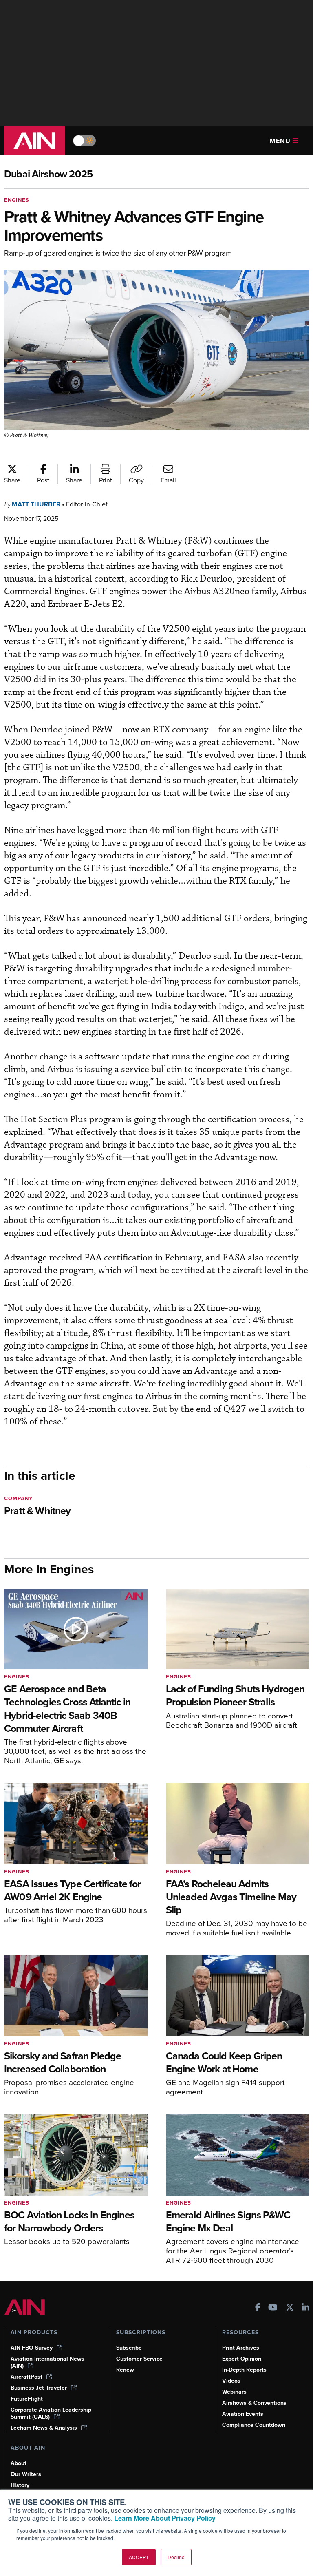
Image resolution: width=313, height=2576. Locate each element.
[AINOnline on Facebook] (258, 2308)
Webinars (234, 2392)
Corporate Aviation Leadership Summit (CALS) (51, 2413)
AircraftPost (26, 2377)
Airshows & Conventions (254, 2403)
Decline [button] (176, 2557)
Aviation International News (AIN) (47, 2362)
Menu (280, 141)
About (19, 2463)
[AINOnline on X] (290, 2308)
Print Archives (241, 2348)
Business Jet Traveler (39, 2388)
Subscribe (129, 2348)
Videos (231, 2381)
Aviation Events (243, 2414)
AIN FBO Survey (32, 2348)
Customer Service (139, 2359)
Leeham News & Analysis (44, 2428)
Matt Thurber (36, 504)
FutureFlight (27, 2399)
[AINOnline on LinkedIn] (306, 2308)
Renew (125, 2370)
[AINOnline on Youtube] (273, 2308)
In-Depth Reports (244, 2370)
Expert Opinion (242, 2359)
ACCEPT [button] (139, 2557)
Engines (17, 200)
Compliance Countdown (254, 2425)
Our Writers (26, 2474)
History (20, 2485)
